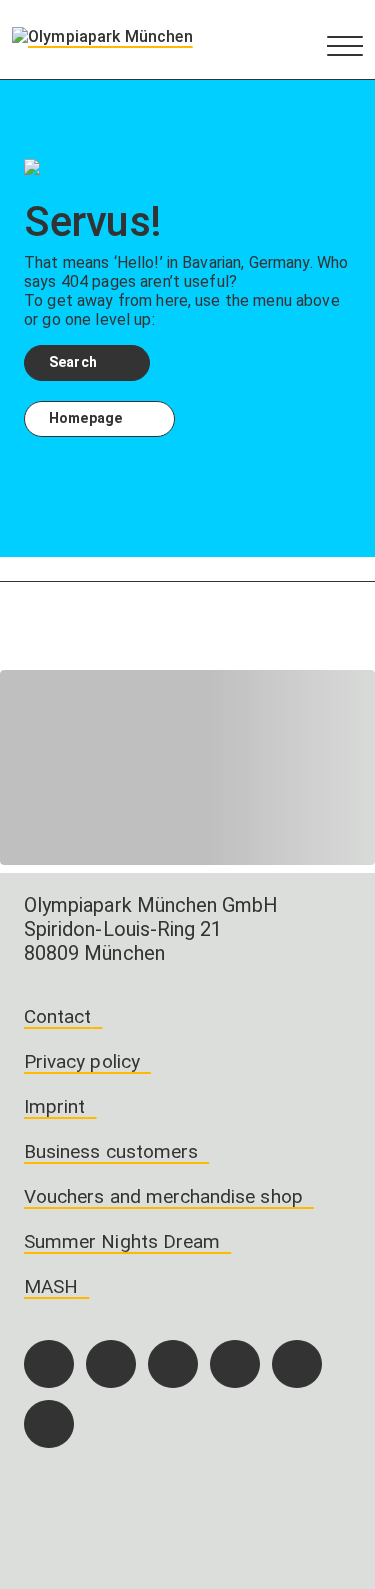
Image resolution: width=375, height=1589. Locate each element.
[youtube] (49, 1424)
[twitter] (235, 1364)
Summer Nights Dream (122, 1241)
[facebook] (49, 1364)
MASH (51, 1286)
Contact (57, 1016)
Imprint (54, 1106)
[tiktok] (173, 1364)
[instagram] (111, 1364)
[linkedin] (297, 1364)
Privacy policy (82, 1061)
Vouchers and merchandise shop (163, 1196)
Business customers (111, 1151)
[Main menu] (345, 45)
